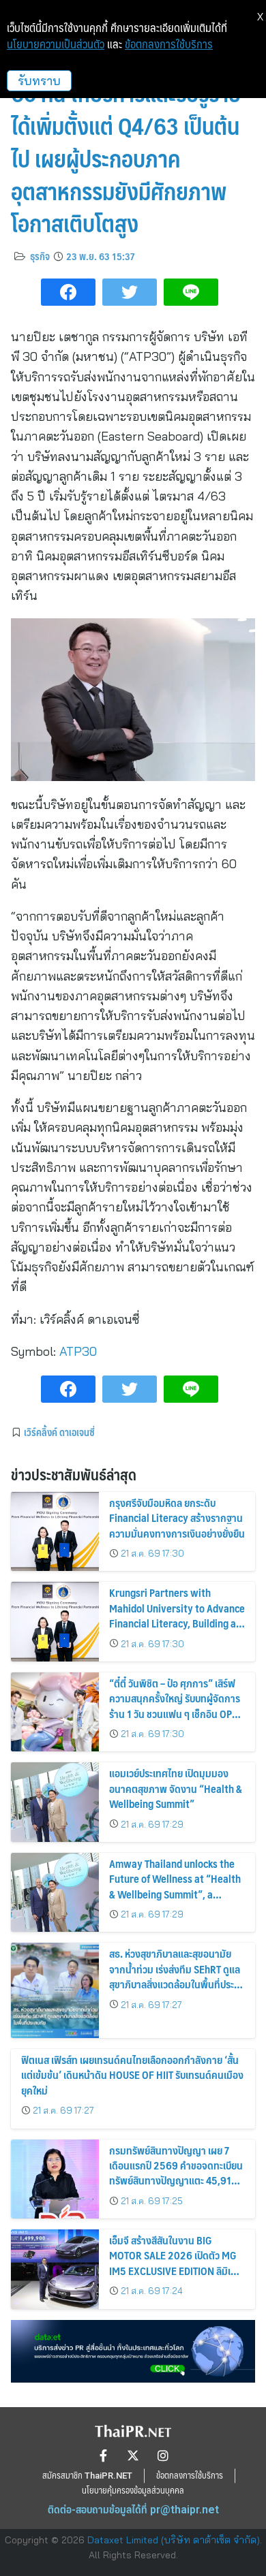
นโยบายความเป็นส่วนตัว (56, 44)
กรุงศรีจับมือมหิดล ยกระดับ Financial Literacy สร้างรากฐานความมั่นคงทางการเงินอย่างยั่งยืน (177, 1518)
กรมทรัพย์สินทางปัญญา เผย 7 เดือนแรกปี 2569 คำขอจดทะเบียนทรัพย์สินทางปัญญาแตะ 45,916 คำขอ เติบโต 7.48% (176, 2173)
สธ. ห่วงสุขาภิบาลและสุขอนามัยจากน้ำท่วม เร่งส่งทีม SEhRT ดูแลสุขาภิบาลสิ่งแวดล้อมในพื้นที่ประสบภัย (177, 1976)
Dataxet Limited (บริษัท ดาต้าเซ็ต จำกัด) (174, 2540)
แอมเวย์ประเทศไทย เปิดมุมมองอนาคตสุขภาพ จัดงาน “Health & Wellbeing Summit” (176, 1788)
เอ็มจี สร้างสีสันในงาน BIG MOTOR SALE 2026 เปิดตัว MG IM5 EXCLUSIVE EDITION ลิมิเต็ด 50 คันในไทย (176, 2263)
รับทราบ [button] (39, 81)
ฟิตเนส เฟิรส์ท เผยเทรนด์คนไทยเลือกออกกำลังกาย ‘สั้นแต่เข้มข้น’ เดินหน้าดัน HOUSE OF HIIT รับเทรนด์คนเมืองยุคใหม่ (132, 2075)
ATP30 (78, 1351)
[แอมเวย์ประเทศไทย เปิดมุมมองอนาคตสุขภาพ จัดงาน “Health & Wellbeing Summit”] (55, 1802)
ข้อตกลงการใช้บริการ (169, 44)
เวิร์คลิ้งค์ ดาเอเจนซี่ (59, 1432)
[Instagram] (163, 2455)
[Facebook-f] (103, 2455)
